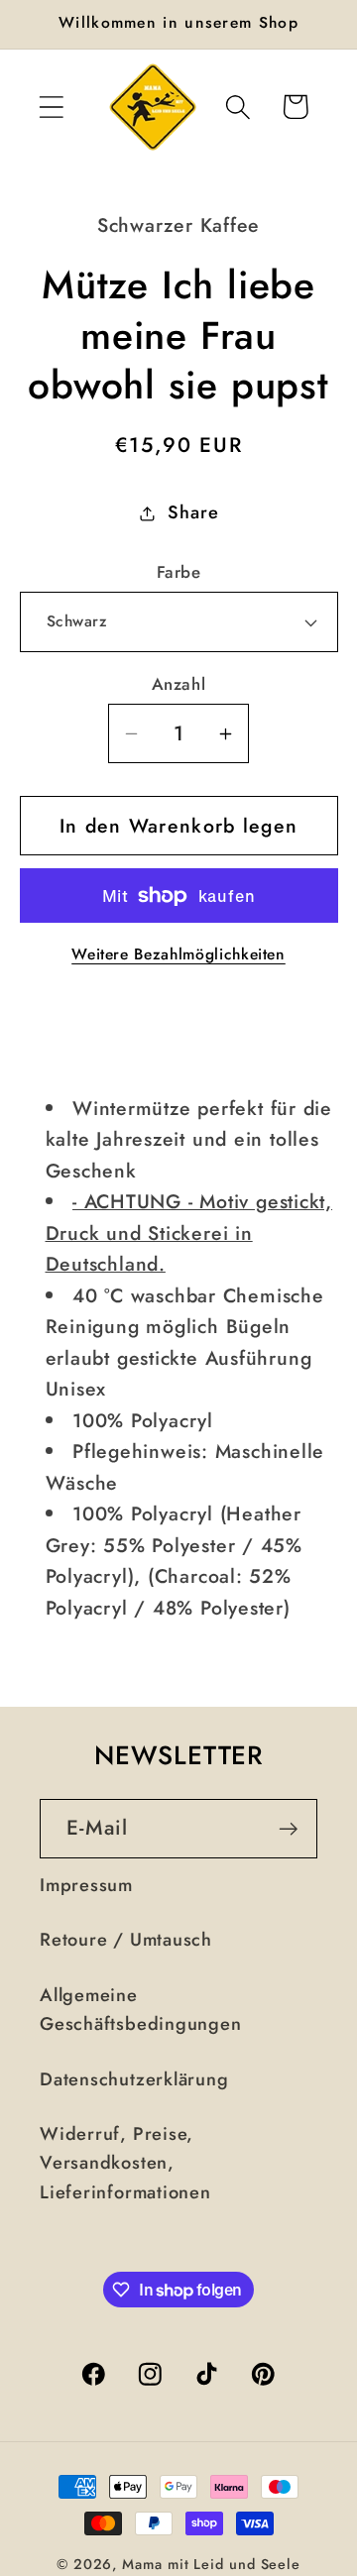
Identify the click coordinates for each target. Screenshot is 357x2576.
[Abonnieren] (288, 1829)
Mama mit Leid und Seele (211, 2564)
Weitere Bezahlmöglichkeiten (178, 954)
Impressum (86, 1885)
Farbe (179, 572)
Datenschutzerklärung (134, 2079)
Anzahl (178, 684)
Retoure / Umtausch (126, 1940)
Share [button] (193, 512)
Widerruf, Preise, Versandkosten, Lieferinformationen (125, 2163)
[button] (51, 107)
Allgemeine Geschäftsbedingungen (141, 2010)
